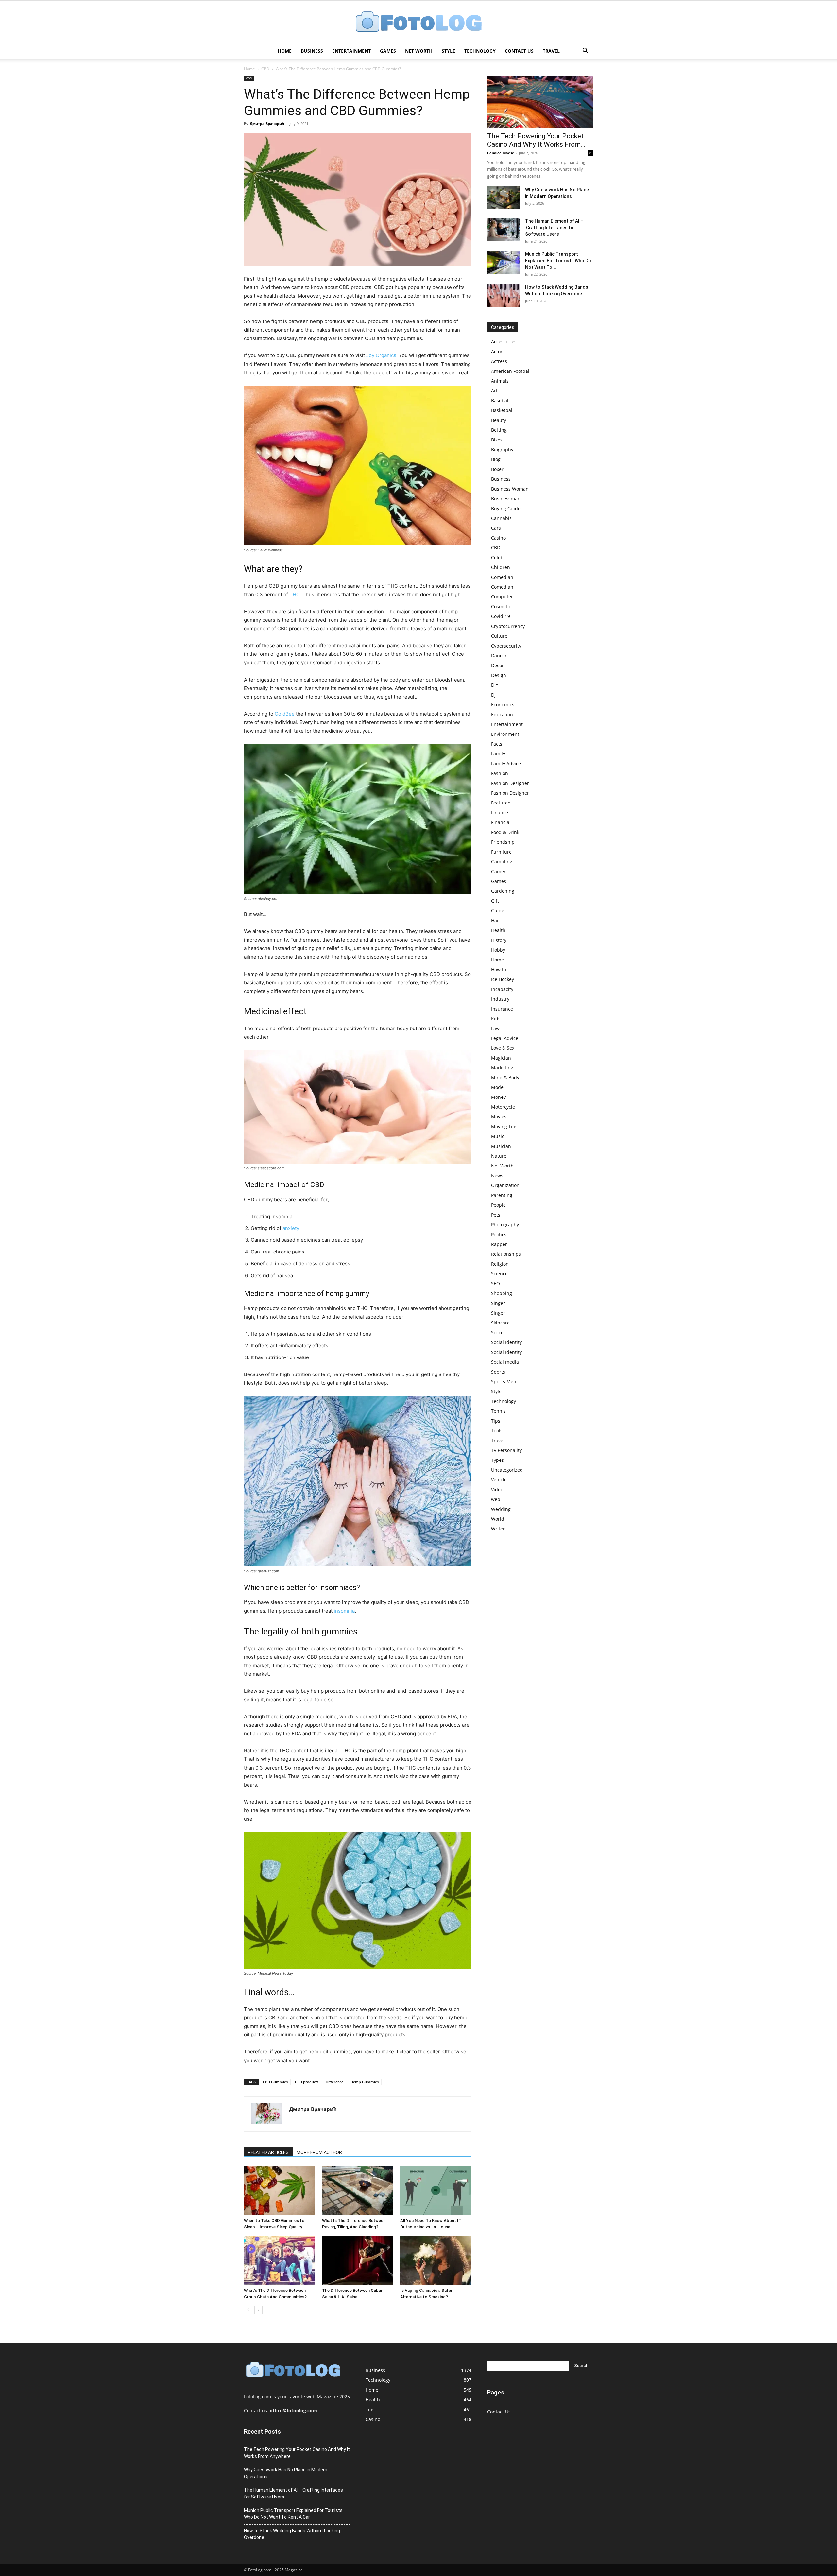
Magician (501, 1058)
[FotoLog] (418, 22)
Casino (498, 538)
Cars (496, 528)
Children (501, 567)
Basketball (502, 410)
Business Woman (510, 489)
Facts (497, 744)
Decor (497, 665)
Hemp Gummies (365, 2082)
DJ (493, 695)
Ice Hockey (503, 979)
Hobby (498, 950)
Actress (499, 361)
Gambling (502, 862)
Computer (502, 597)
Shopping (502, 1293)
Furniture (501, 852)
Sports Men (504, 1382)
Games (388, 51)
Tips (496, 1421)
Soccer (498, 1332)
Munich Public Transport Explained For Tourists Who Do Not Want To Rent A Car (293, 2514)
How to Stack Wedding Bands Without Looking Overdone (292, 2534)
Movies (499, 1117)
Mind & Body (505, 1077)
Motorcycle (503, 1107)
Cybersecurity (506, 646)
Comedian (502, 577)
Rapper (499, 1244)
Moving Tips (504, 1126)
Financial (501, 822)
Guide (498, 911)
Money (498, 1097)
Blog (496, 459)
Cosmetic (501, 606)
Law (495, 1028)
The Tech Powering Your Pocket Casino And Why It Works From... (536, 140)
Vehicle (499, 1480)
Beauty (499, 420)
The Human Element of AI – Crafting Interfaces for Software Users (554, 228)
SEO (495, 1283)
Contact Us (519, 51)
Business (312, 51)
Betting (499, 430)
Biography (502, 450)
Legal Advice (505, 1038)
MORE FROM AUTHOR (319, 2152)
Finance (500, 813)
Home (285, 51)
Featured (501, 803)
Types (497, 1460)
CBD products (307, 2082)
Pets (496, 1215)
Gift (495, 901)
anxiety (291, 1228)
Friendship (503, 842)
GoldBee (285, 714)
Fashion (500, 773)
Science (499, 1274)
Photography (505, 1225)
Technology (480, 51)
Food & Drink (505, 832)
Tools (497, 1431)
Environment (505, 734)
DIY (495, 685)
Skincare (500, 1323)
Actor (497, 351)
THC (295, 594)
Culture (499, 636)
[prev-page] (248, 2310)
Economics (503, 705)
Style (448, 51)
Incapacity (502, 989)
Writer (498, 1529)
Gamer (498, 871)
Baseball (500, 400)
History (499, 940)
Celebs (498, 557)
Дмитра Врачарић (267, 123)
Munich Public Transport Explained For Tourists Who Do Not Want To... (558, 261)
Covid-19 (501, 616)
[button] (585, 52)
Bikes (497, 440)
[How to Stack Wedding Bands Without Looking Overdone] (504, 295)
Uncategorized (507, 1470)
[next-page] (258, 2310)
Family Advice (506, 763)
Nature (499, 1156)
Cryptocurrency (508, 626)
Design (499, 675)
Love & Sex (503, 1048)
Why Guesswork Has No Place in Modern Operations (286, 2473)
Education (502, 714)
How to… (500, 969)
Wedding (501, 1509)
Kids (496, 1019)
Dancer (499, 656)
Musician (501, 1146)
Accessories (504, 342)
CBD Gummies (275, 2082)
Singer (498, 1303)
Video (497, 1489)
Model (498, 1087)
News (497, 1176)
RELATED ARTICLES (268, 2152)
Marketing (502, 1068)
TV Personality (506, 1450)
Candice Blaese (501, 153)
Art (494, 391)
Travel (551, 51)
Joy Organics (381, 355)
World (498, 1519)
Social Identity (506, 1342)
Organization (505, 1185)
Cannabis (501, 518)
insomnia (344, 1611)
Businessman (506, 499)
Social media (505, 1362)
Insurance (502, 1009)
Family (498, 754)
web (496, 1499)
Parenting (502, 1195)
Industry (500, 999)
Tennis (498, 1411)
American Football (511, 371)
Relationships (506, 1254)
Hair (496, 920)
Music (498, 1136)
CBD (265, 69)
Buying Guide (506, 508)
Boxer (497, 469)
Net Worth (419, 51)
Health (498, 930)
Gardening (503, 891)
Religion (500, 1264)
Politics (499, 1234)
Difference (334, 2082)
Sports (498, 1372)
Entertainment (351, 51)
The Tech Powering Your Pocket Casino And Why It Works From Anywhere (297, 2453)
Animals (500, 381)
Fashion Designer (510, 783)
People (498, 1205)
